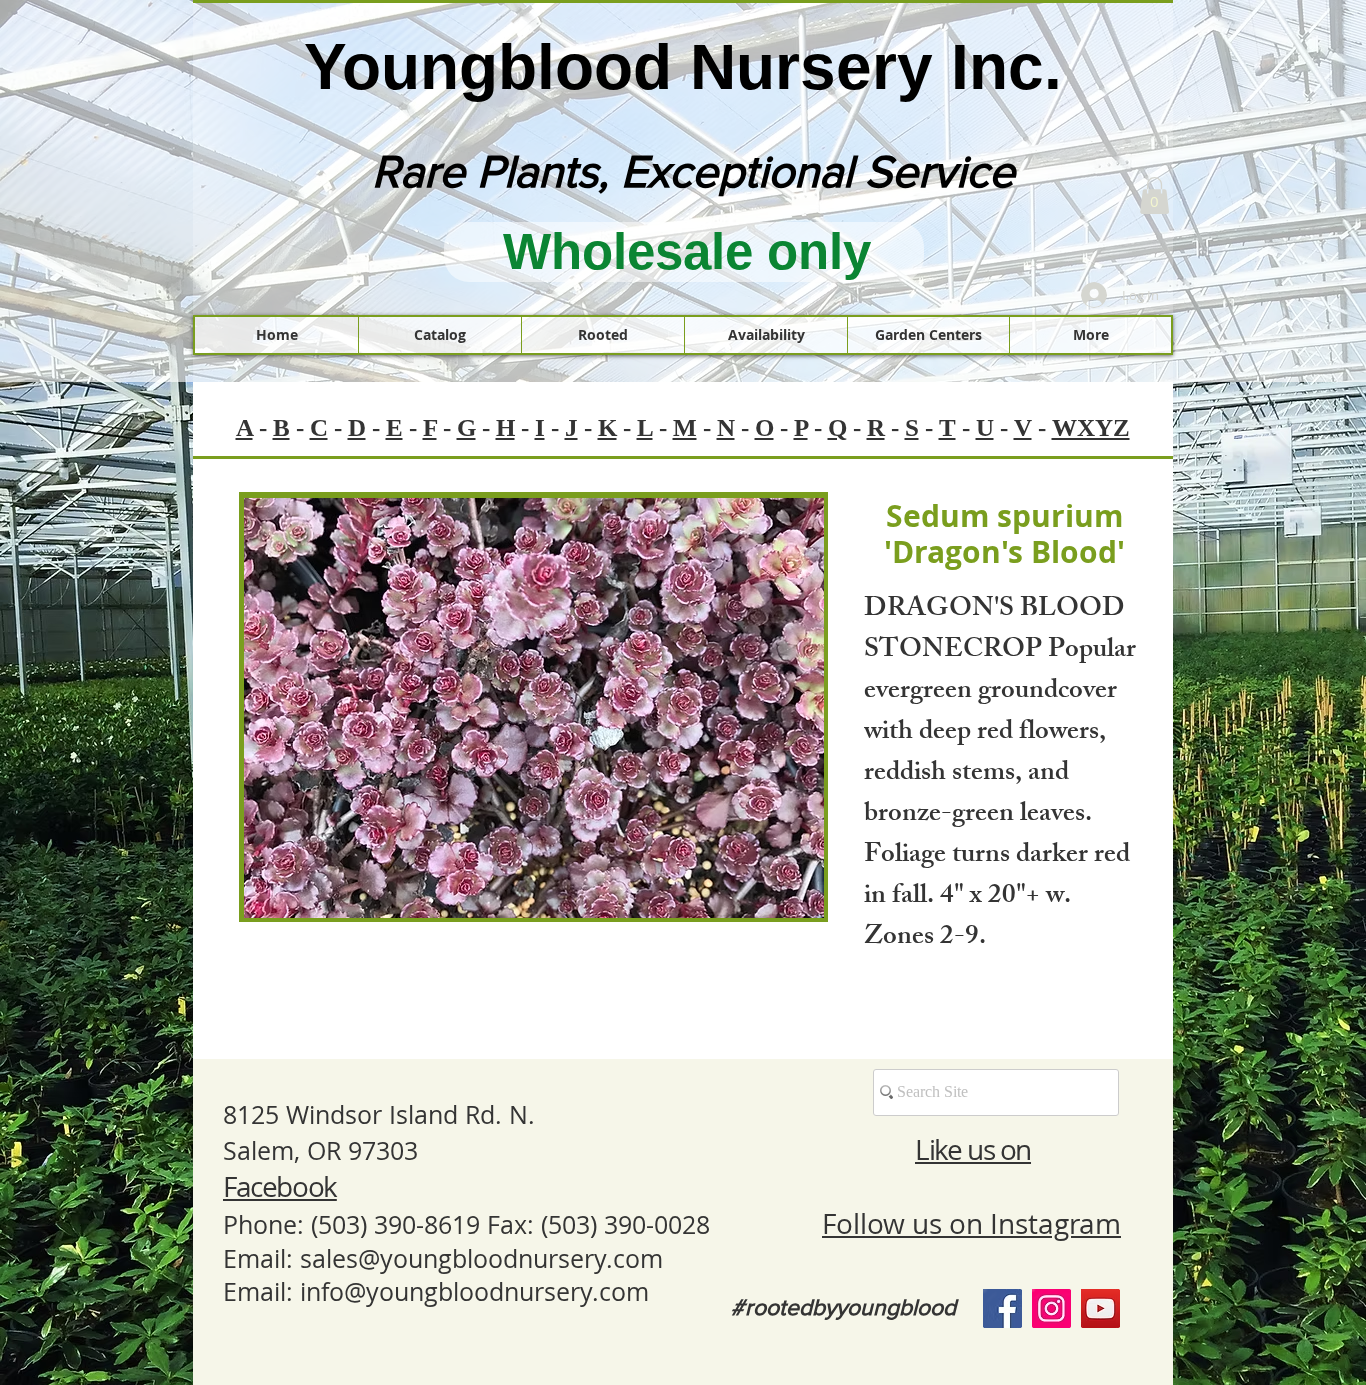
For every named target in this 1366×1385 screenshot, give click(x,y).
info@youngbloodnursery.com (474, 1291)
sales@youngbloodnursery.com (481, 1258)
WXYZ (1091, 427)
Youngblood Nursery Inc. (683, 67)
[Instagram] (1051, 1308)
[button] (1154, 195)
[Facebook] (1002, 1308)
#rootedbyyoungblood (843, 1307)
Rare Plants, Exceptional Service (693, 171)
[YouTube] (1100, 1308)
